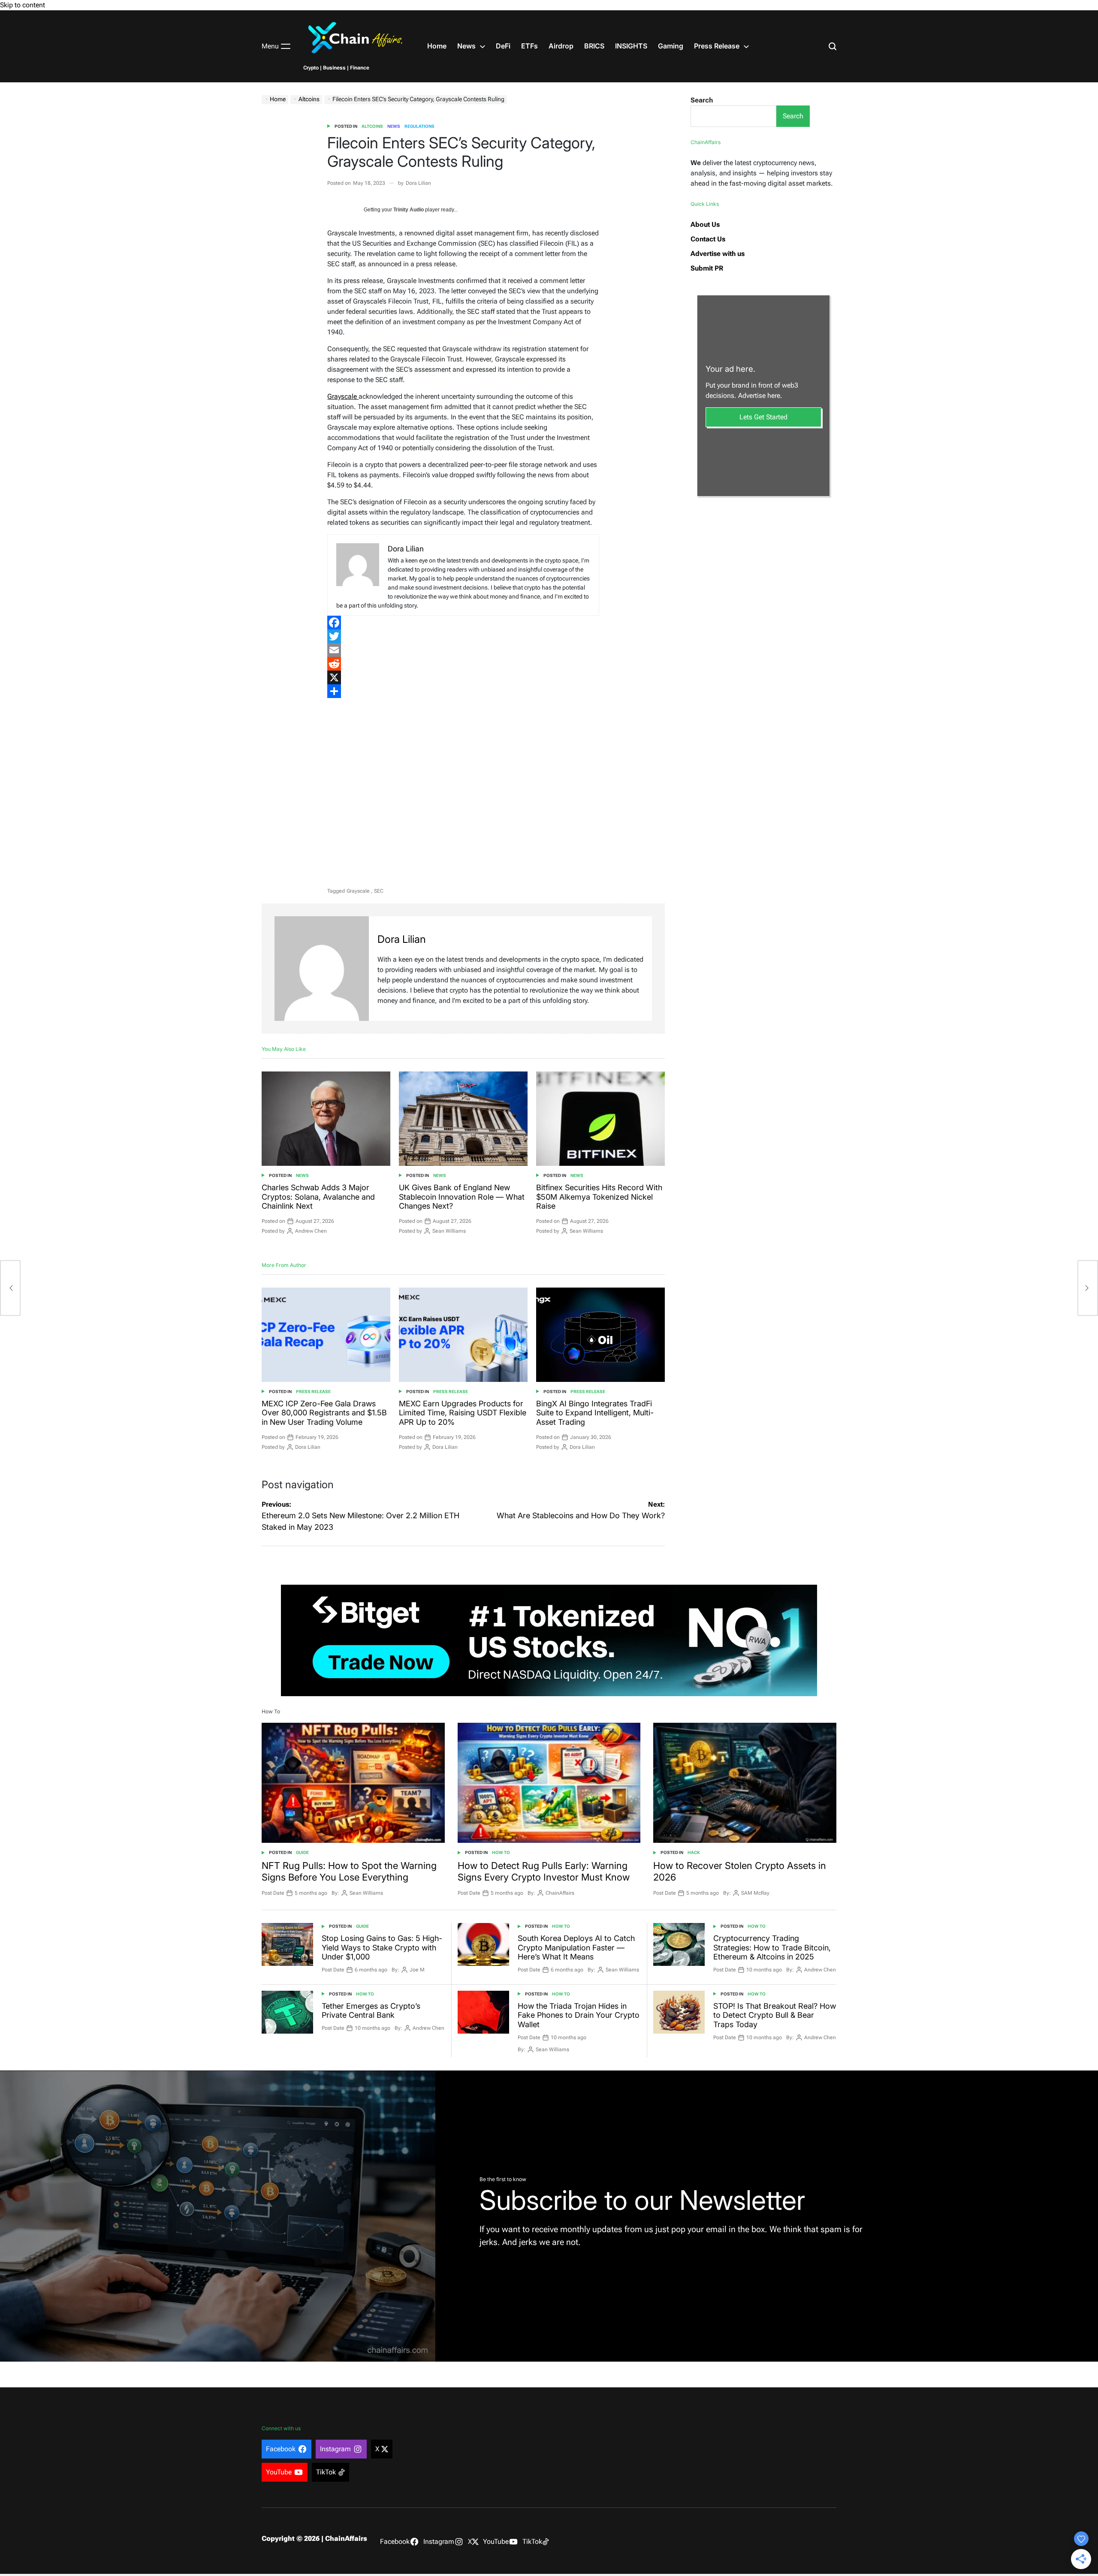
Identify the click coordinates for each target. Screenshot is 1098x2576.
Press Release (717, 46)
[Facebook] (463, 623)
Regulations (419, 126)
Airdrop (561, 46)
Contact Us (708, 239)
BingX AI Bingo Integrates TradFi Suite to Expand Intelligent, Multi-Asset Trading (595, 1413)
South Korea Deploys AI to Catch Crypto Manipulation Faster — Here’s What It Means (576, 1947)
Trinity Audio (409, 210)
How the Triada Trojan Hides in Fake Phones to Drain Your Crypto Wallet (579, 2015)
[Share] (463, 691)
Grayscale (343, 396)
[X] (463, 677)
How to (501, 1852)
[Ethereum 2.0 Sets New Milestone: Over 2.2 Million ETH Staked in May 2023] (10, 1288)
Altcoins (372, 126)
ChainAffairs (560, 1893)
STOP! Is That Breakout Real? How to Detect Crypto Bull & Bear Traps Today (775, 2015)
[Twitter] (463, 636)
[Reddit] (463, 664)
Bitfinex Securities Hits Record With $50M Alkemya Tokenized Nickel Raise (599, 1197)
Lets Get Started (763, 417)
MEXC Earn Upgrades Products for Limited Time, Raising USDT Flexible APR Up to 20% (463, 1413)
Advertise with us (718, 254)
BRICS (594, 46)
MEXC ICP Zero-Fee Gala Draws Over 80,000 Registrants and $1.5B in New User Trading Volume (324, 1413)
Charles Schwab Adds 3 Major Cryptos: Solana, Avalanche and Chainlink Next (318, 1197)
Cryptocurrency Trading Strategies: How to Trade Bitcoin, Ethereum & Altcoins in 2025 (772, 1947)
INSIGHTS (631, 46)
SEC (379, 891)
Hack (694, 1852)
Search (702, 100)
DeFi (503, 46)
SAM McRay (755, 1893)
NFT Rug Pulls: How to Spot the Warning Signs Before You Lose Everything (349, 1871)
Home (437, 46)
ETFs (529, 46)
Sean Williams (449, 1231)
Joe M (417, 1970)
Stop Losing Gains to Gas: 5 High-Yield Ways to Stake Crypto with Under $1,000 (382, 1947)
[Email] (463, 650)
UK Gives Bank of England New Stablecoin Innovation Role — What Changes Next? (462, 1197)
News (466, 46)
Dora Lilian (418, 183)
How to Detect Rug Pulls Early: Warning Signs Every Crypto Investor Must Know (544, 1871)
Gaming (671, 46)
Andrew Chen (311, 1231)
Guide (302, 1852)
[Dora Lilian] (322, 969)
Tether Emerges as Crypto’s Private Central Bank (371, 2011)
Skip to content (23, 5)
